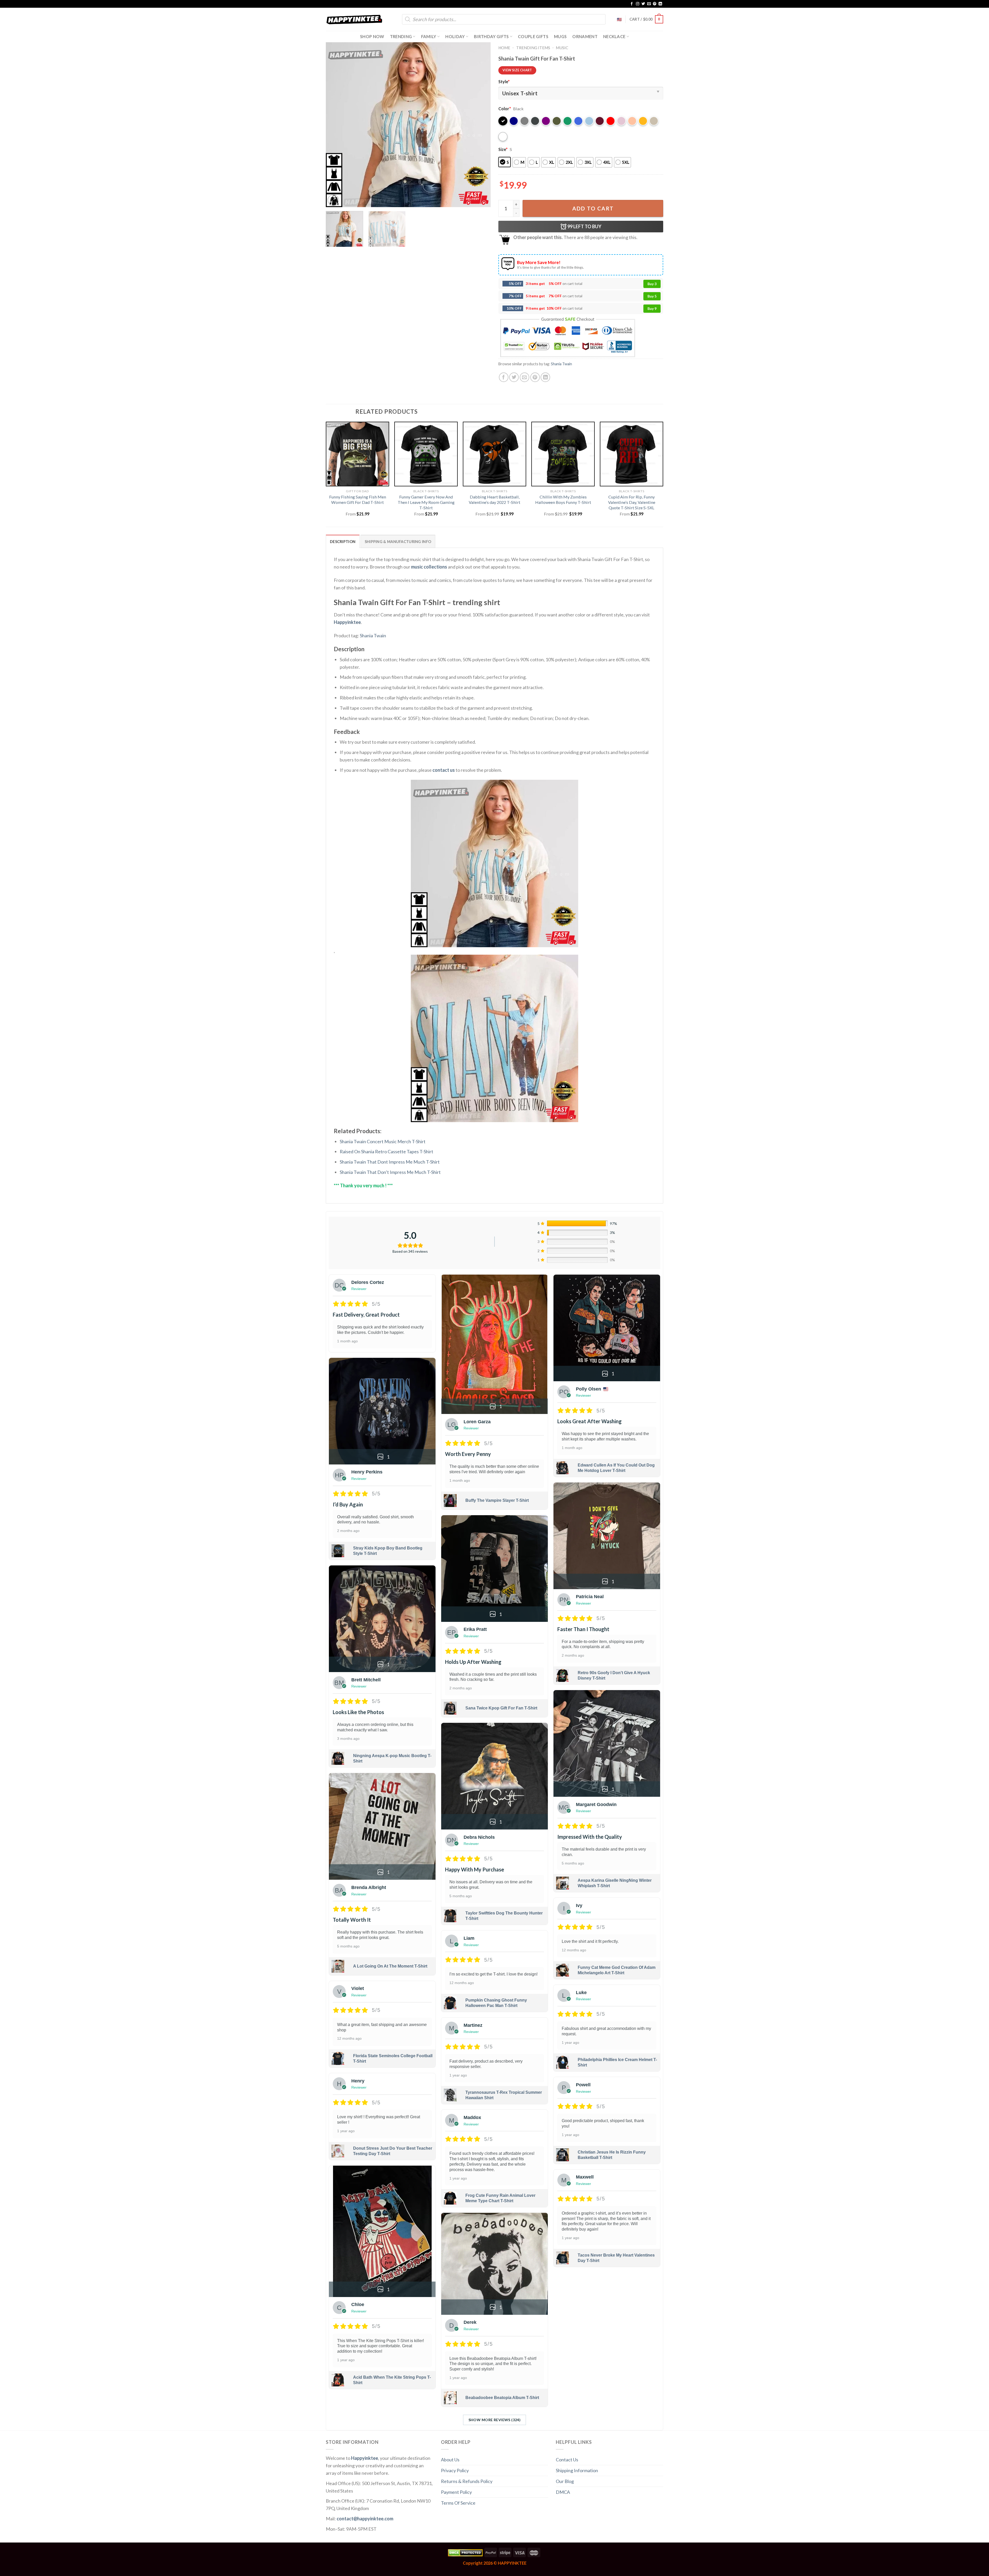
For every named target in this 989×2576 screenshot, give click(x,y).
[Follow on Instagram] (638, 4)
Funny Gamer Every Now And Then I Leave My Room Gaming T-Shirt (426, 502)
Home (504, 48)
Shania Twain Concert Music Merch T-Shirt (383, 1141)
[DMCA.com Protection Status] (465, 2552)
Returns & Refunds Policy (467, 2481)
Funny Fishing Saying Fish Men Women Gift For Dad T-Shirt (358, 499)
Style (504, 82)
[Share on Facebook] (504, 377)
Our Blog (565, 2481)
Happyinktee (347, 622)
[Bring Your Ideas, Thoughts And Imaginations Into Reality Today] (354, 19)
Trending (401, 36)
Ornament (585, 36)
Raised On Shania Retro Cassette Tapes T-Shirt (386, 1151)
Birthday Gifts (491, 36)
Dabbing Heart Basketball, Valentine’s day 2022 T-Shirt (494, 499)
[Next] (481, 125)
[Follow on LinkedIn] (660, 4)
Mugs (560, 36)
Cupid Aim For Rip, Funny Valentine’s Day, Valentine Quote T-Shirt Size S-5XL (632, 502)
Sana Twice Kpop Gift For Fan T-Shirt (501, 1708)
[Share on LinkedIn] (545, 377)
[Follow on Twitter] (643, 4)
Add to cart (593, 208)
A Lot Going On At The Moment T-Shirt (390, 1966)
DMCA (563, 2492)
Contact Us (567, 2460)
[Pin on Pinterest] (535, 377)
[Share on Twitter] (514, 377)
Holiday (455, 36)
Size (503, 149)
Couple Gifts (533, 36)
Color (505, 109)
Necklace (614, 36)
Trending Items (533, 48)
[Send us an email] (649, 4)
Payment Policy (456, 2492)
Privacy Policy (455, 2470)
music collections (429, 567)
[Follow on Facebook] (632, 4)
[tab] (343, 541)
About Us (450, 2460)
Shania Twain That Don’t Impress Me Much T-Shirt (390, 1172)
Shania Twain (561, 364)
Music (562, 48)
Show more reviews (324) (495, 2420)
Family (429, 36)
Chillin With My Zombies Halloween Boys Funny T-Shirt (563, 499)
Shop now (372, 36)
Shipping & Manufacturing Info (398, 542)
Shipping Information (577, 2470)
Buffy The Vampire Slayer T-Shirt (497, 1500)
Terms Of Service (458, 2503)
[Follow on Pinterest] (655, 4)
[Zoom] (333, 200)
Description (343, 542)
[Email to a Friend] (525, 377)
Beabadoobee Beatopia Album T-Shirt (502, 2398)
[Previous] (336, 125)
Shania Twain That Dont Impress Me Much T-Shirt (390, 1162)
